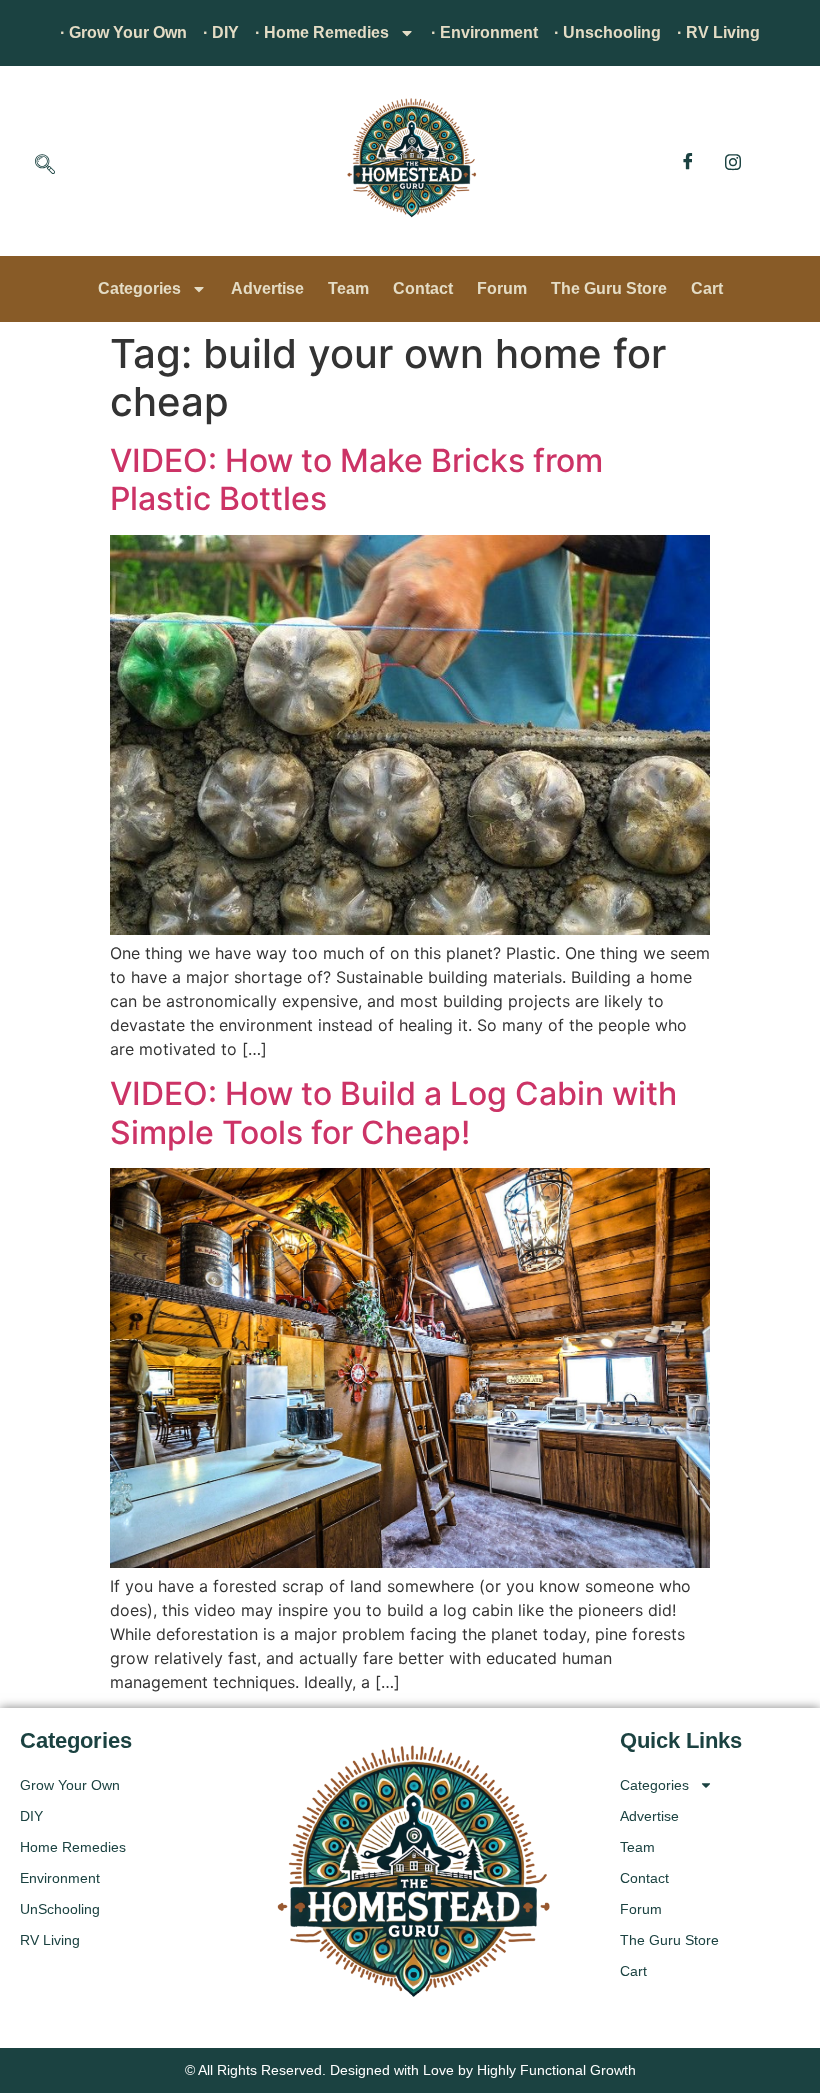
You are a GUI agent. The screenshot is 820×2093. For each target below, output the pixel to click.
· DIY (221, 32)
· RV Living (718, 32)
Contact (423, 288)
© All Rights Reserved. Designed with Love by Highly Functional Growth (410, 2070)
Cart (707, 288)
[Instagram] (733, 161)
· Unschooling (607, 32)
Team (348, 288)
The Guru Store (609, 288)
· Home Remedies (322, 32)
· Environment (484, 32)
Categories (139, 288)
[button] (45, 166)
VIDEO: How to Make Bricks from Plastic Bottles (356, 479)
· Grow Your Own (123, 32)
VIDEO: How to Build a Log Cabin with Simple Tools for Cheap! (393, 1112)
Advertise (267, 288)
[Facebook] (688, 161)
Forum (502, 288)
